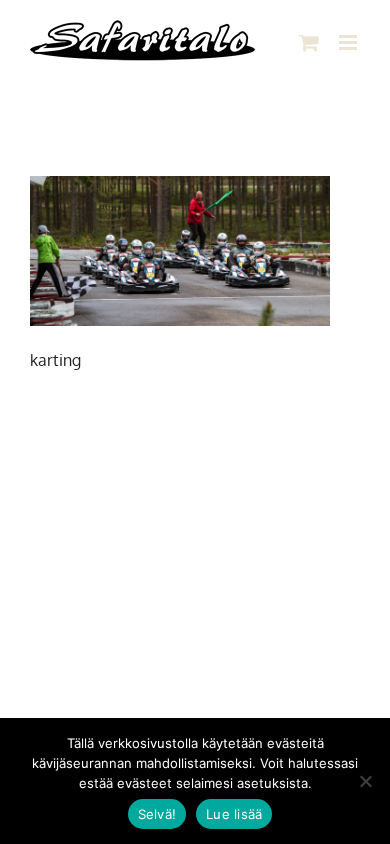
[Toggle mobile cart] (309, 42)
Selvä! (157, 814)
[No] (365, 781)
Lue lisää (234, 814)
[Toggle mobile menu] (349, 42)
